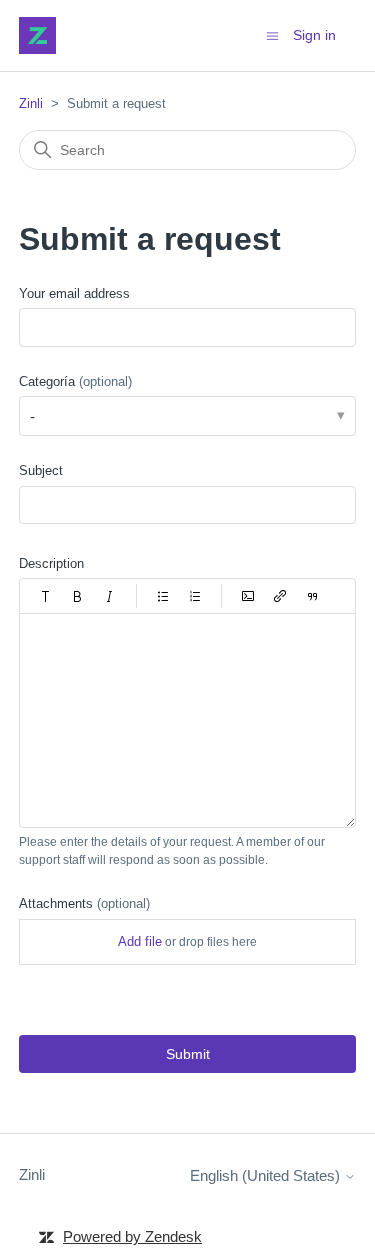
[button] (46, 596)
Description (51, 563)
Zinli (31, 103)
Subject (41, 470)
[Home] (37, 35)
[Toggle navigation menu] (272, 34)
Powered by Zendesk (132, 1236)
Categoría (75, 381)
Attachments (84, 903)
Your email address (74, 293)
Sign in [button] (314, 35)
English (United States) (267, 1175)
